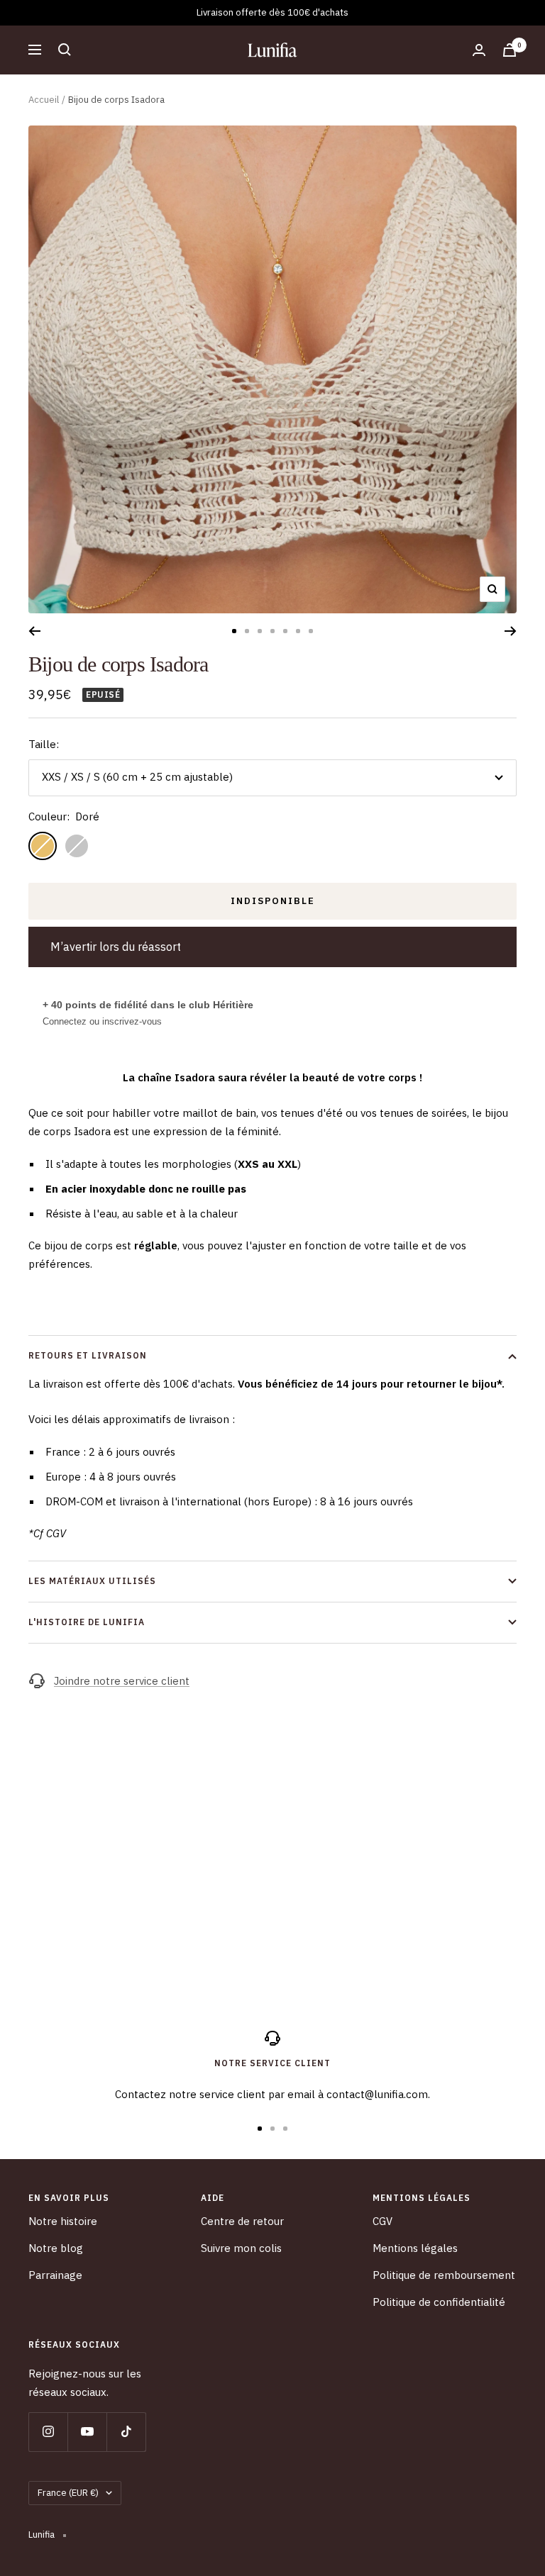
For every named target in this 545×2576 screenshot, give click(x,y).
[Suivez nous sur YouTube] (87, 2432)
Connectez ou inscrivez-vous (102, 1021)
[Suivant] (511, 631)
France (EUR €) (68, 2493)
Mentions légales (415, 2248)
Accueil (44, 100)
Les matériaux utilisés (92, 1581)
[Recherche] (65, 50)
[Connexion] (479, 50)
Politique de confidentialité (439, 2302)
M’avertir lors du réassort (116, 947)
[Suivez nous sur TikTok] (126, 2432)
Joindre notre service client (122, 1681)
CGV (382, 2221)
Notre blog (56, 2248)
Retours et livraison (88, 1355)
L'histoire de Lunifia (87, 1622)
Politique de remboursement (444, 2275)
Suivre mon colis (241, 2248)
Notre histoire (63, 2221)
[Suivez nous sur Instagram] (48, 2432)
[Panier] (510, 50)
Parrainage (55, 2275)
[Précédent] (34, 631)
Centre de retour (242, 2221)
